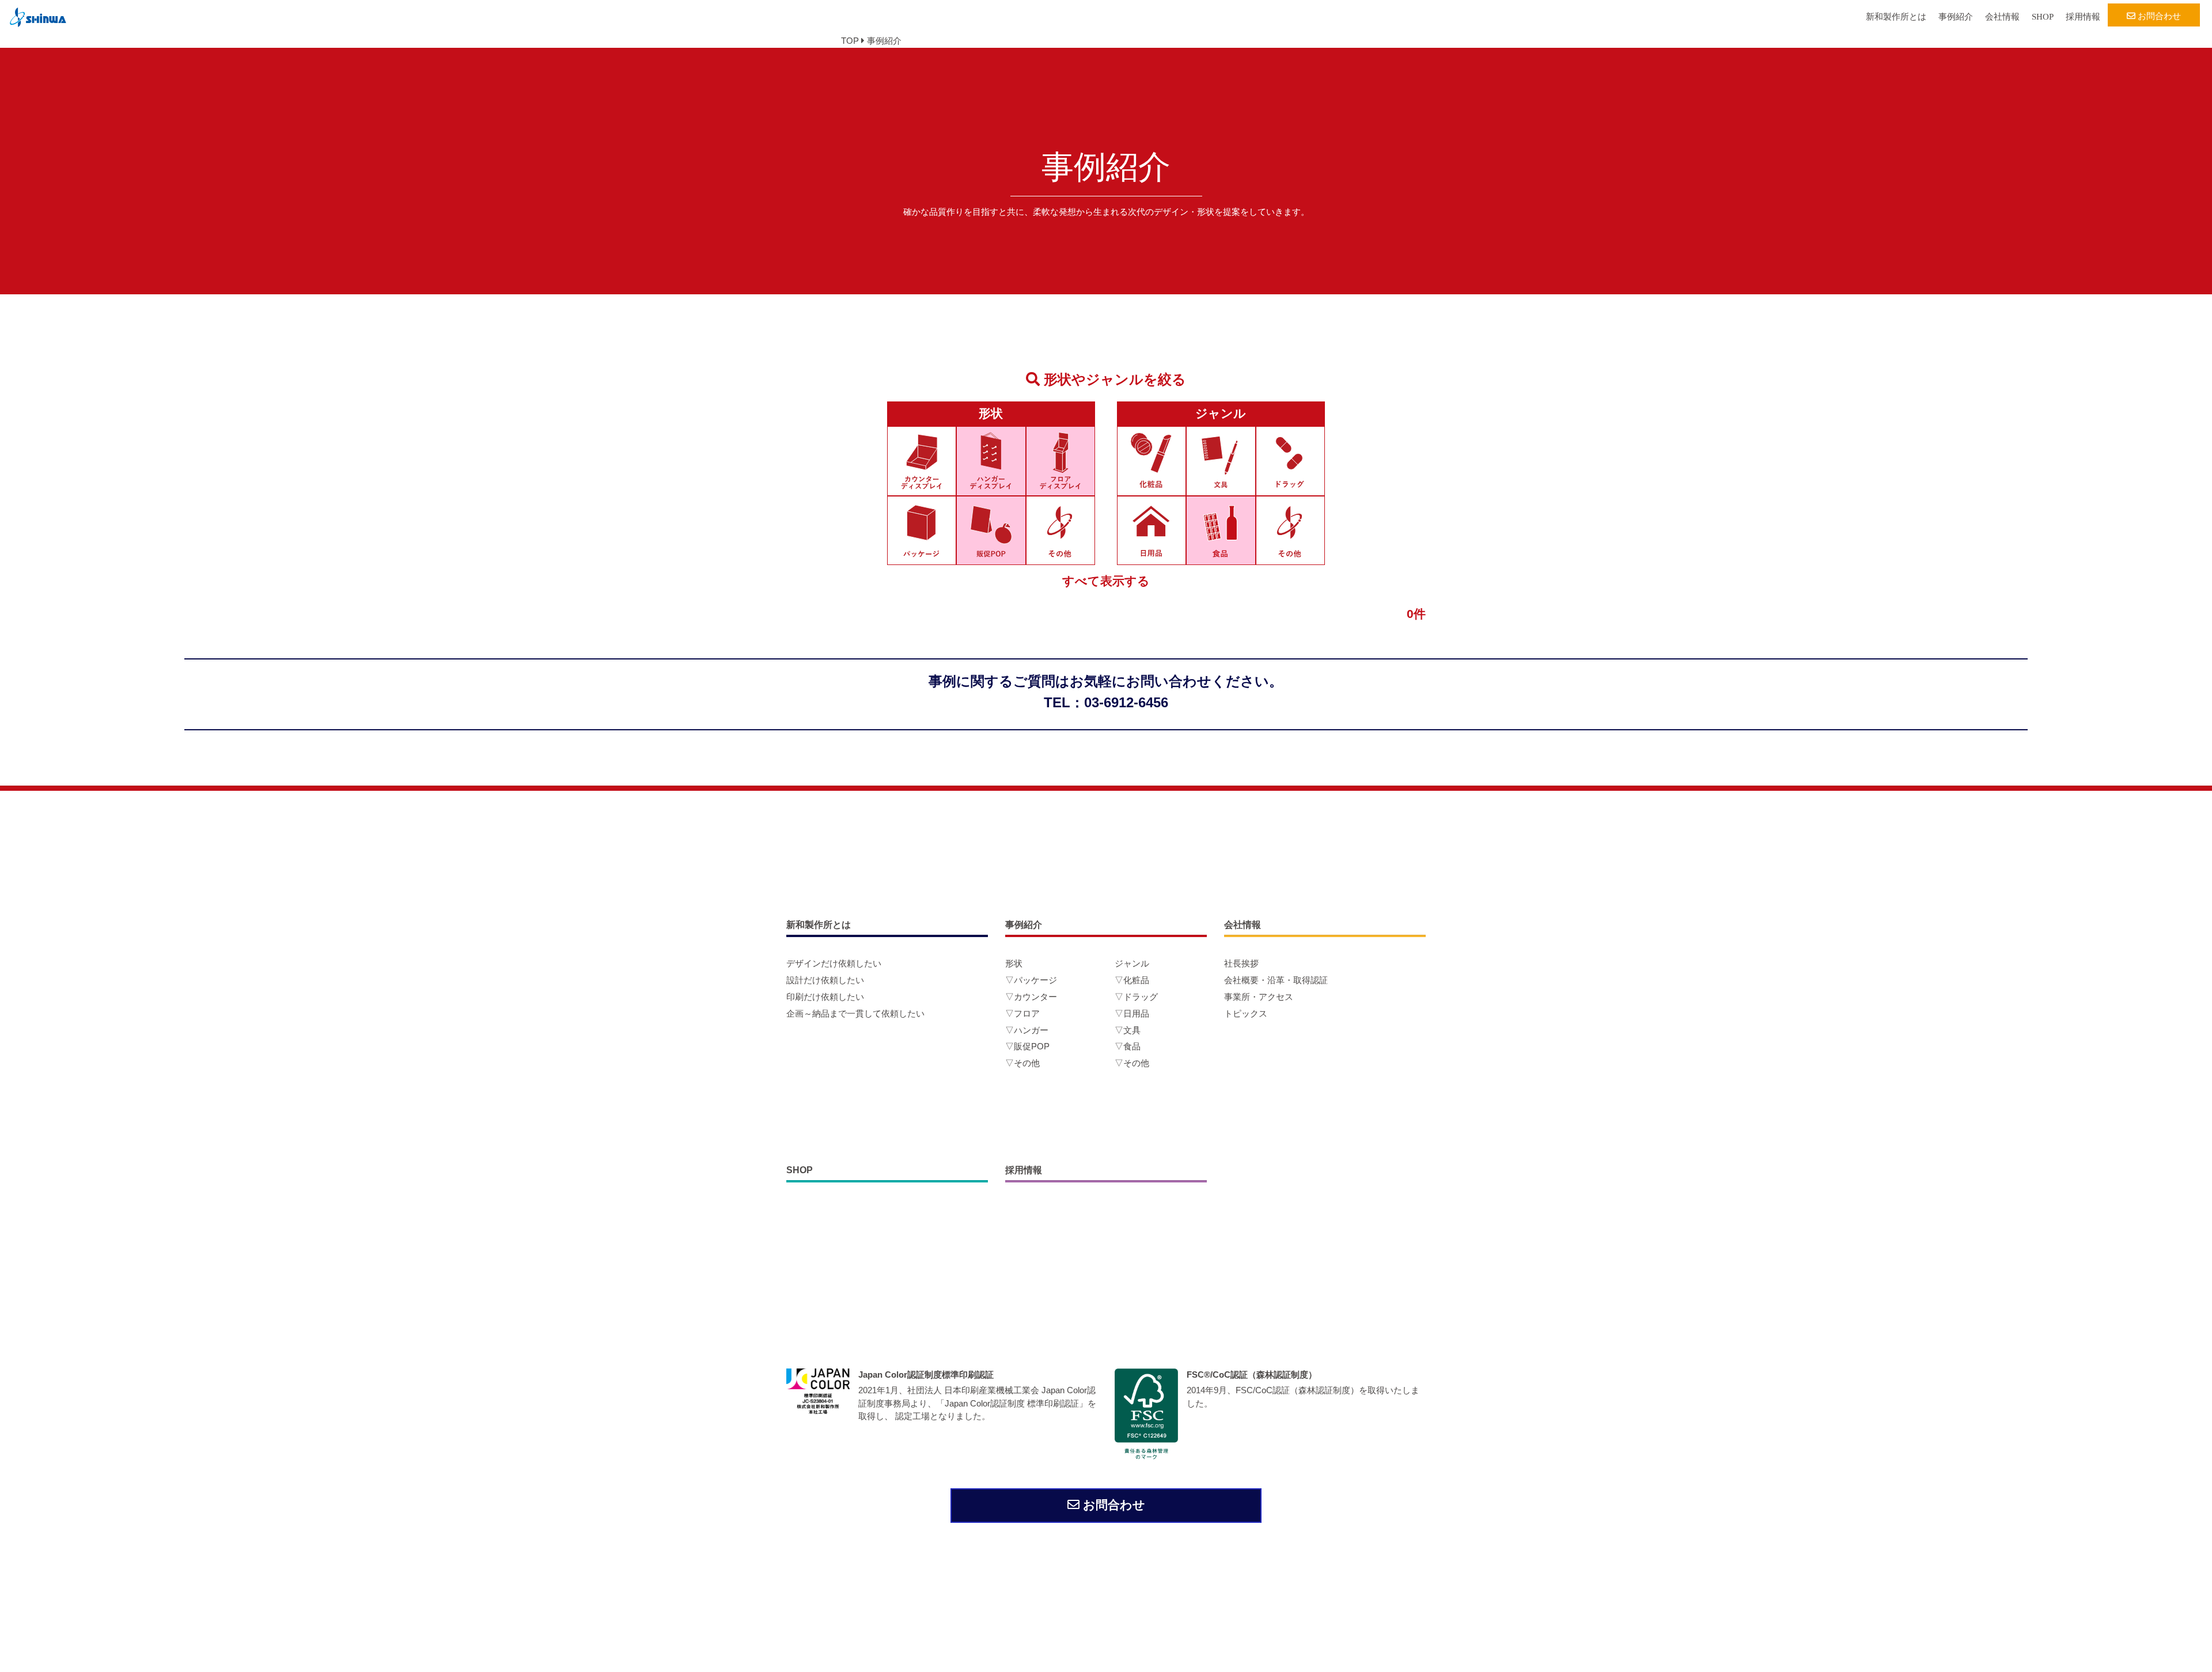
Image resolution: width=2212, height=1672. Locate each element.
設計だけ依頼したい (825, 980)
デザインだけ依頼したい (834, 963)
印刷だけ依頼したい (825, 997)
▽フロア (1022, 1013)
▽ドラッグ (1136, 997)
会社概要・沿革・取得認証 (1276, 980)
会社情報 (2002, 17)
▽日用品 (1132, 1013)
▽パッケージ (1031, 980)
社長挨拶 (1241, 963)
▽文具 (1128, 1030)
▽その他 (1022, 1063)
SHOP (2043, 17)
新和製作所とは (1896, 17)
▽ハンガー (1027, 1030)
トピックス (1246, 1013)
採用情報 (2083, 17)
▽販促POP (1027, 1046)
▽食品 (1128, 1046)
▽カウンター (1031, 997)
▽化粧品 (1132, 980)
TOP (850, 41)
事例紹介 (1956, 17)
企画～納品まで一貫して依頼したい (855, 1013)
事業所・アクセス (1259, 997)
